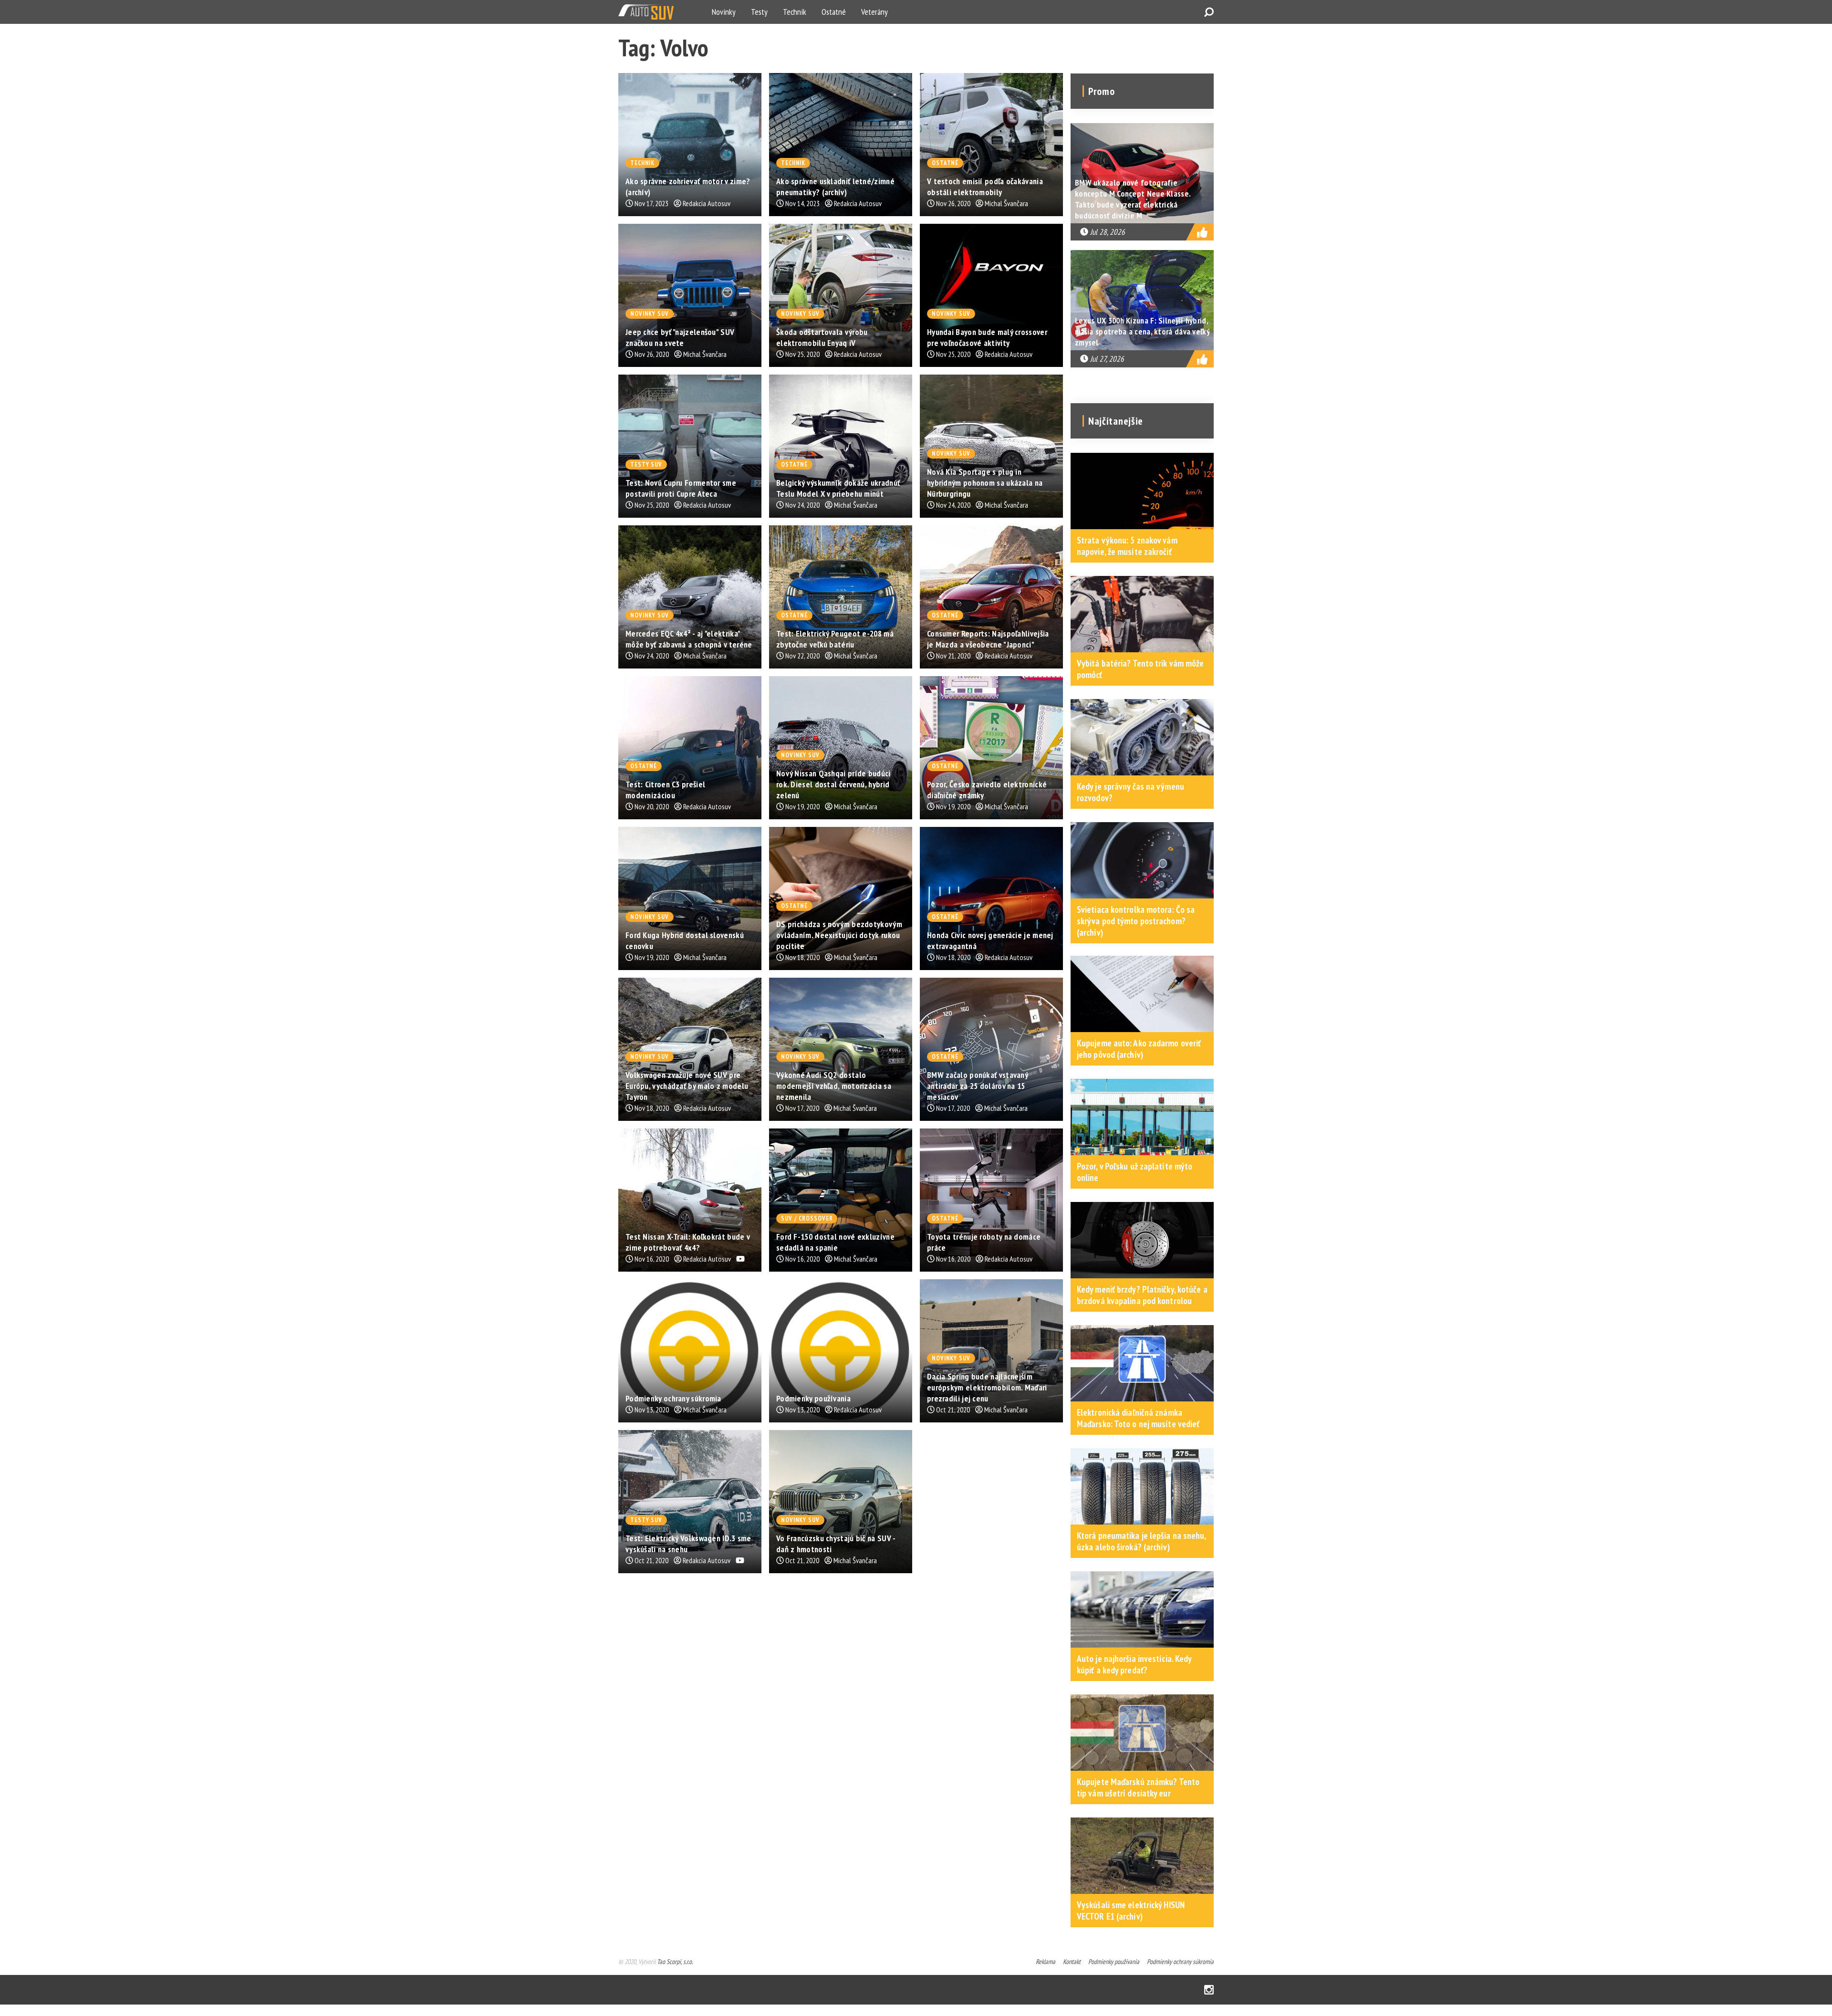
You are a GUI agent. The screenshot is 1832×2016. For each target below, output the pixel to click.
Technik (795, 12)
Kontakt (1072, 1962)
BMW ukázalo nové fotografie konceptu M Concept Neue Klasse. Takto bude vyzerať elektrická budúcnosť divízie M (1133, 199)
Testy (759, 12)
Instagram (1209, 1990)
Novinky (724, 12)
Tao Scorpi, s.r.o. (675, 1962)
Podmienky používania (1114, 1962)
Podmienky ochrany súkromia (1180, 1962)
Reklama (1046, 1962)
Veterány (874, 12)
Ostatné (834, 12)
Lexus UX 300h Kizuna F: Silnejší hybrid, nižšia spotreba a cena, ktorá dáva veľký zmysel (1142, 331)
